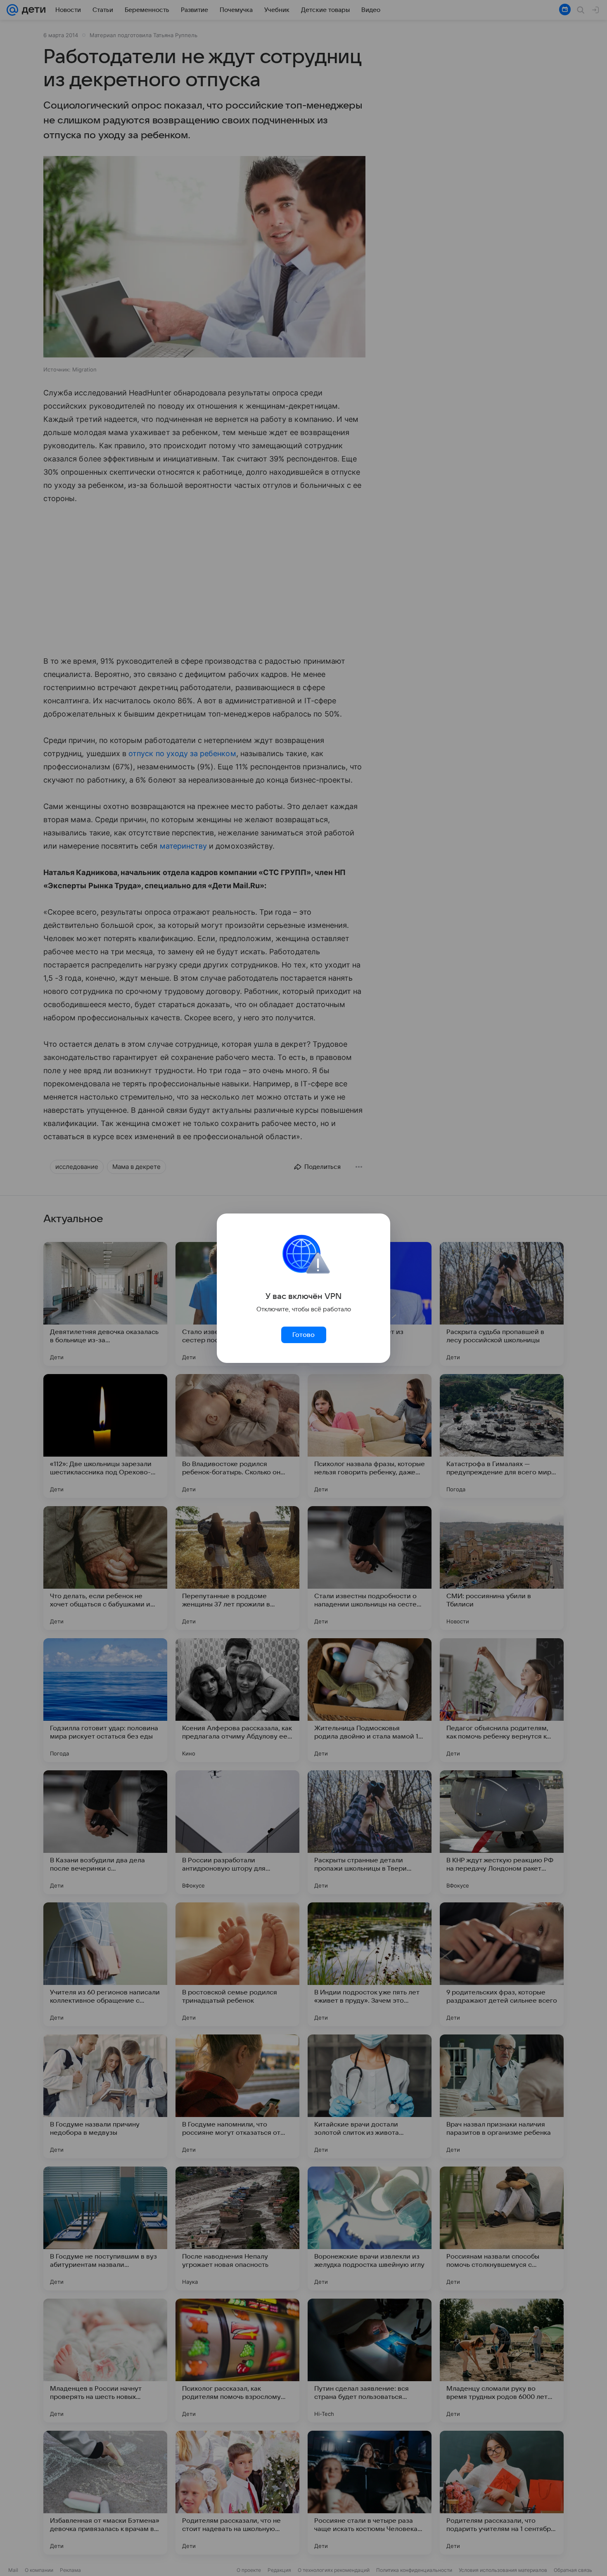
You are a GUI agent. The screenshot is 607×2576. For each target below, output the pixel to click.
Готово (303, 1335)
